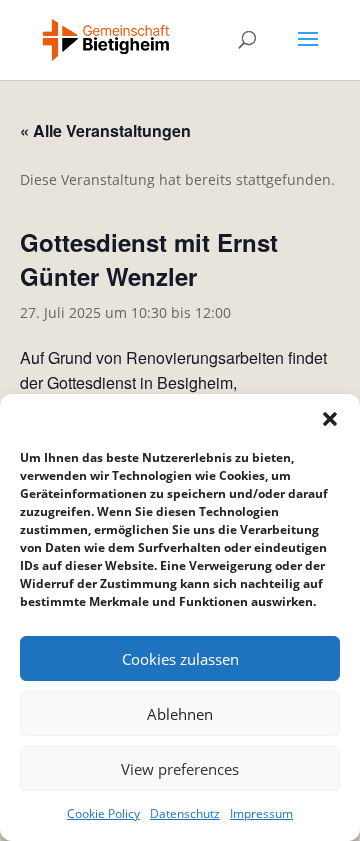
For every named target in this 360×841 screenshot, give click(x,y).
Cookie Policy (103, 813)
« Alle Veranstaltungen (105, 130)
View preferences (180, 769)
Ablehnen (180, 714)
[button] (330, 419)
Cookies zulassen (180, 659)
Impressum (261, 813)
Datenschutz (185, 813)
